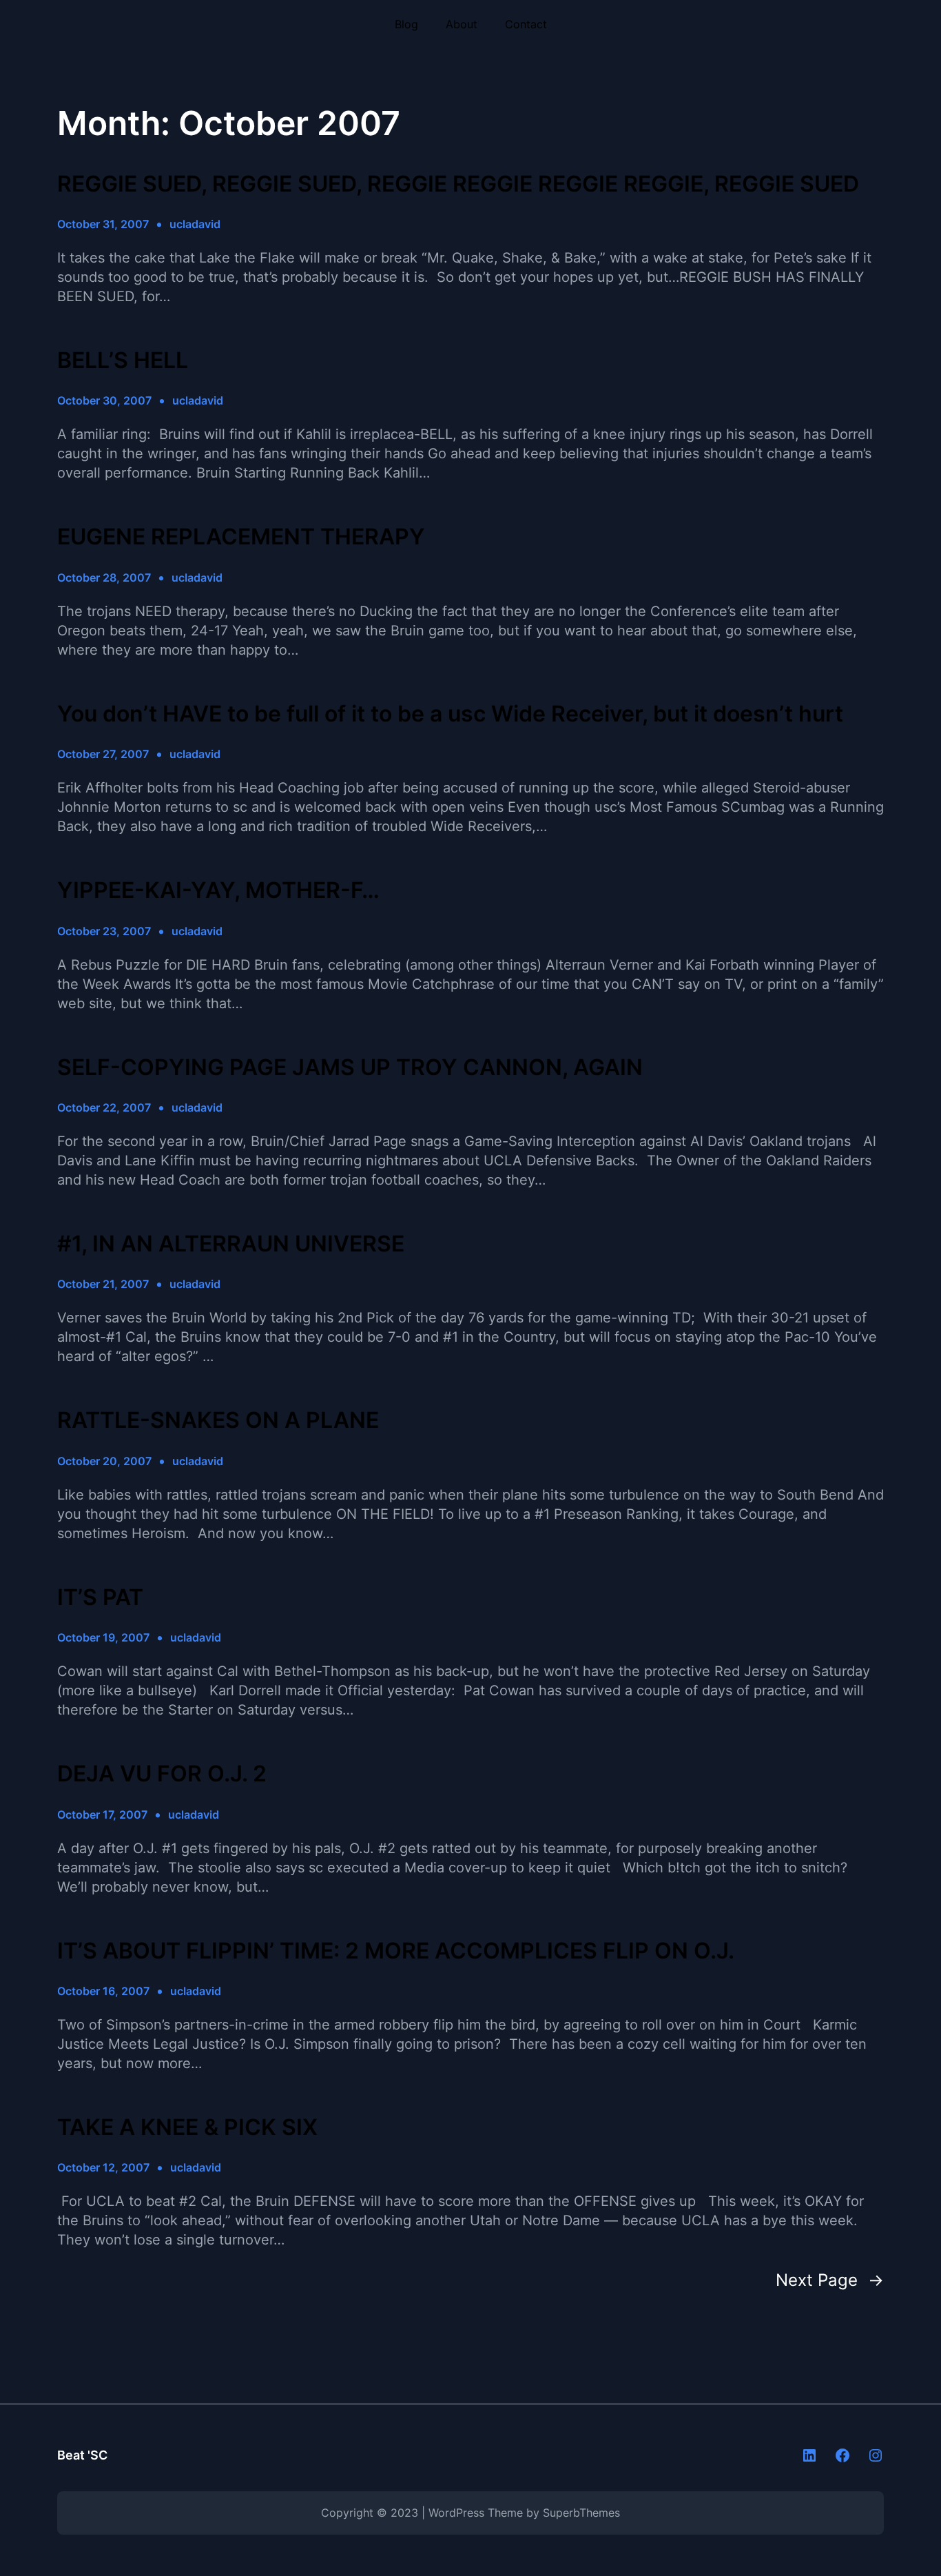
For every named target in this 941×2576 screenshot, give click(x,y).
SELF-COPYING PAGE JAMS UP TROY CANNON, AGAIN (350, 1067)
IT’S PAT (100, 1597)
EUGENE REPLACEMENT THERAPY (241, 537)
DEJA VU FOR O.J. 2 (162, 1774)
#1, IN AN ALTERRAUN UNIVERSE (231, 1244)
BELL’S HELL (123, 360)
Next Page (830, 2280)
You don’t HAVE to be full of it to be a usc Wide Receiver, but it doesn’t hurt (450, 714)
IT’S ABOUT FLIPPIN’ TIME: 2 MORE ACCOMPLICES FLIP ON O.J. (396, 1951)
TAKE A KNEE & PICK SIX (187, 2127)
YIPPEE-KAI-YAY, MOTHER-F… (218, 890)
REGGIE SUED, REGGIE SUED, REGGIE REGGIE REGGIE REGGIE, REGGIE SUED (458, 184)
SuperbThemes (581, 2513)
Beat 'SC (82, 2455)
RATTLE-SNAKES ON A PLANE (218, 1420)
